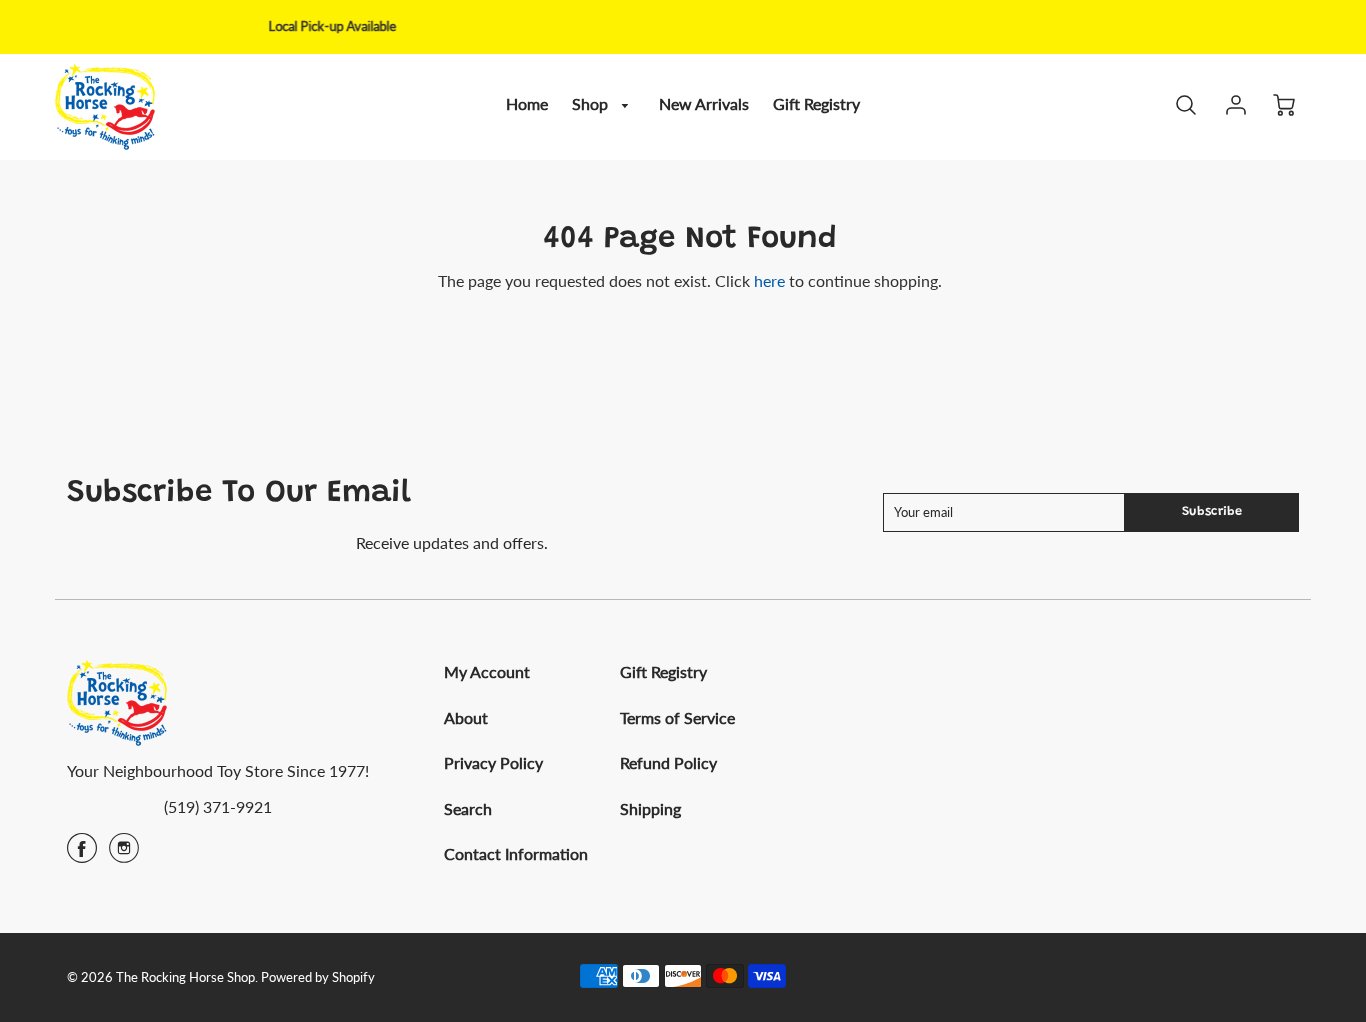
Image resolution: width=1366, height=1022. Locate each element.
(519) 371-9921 (218, 806)
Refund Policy (668, 762)
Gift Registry (816, 103)
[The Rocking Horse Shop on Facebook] (82, 854)
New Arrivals (704, 103)
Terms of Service (677, 717)
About (466, 717)
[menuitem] (527, 104)
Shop (592, 103)
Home (527, 103)
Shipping (650, 808)
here (769, 280)
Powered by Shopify (318, 977)
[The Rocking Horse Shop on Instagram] (124, 854)
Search (468, 808)
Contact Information (516, 853)
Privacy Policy (493, 762)
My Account (487, 671)
